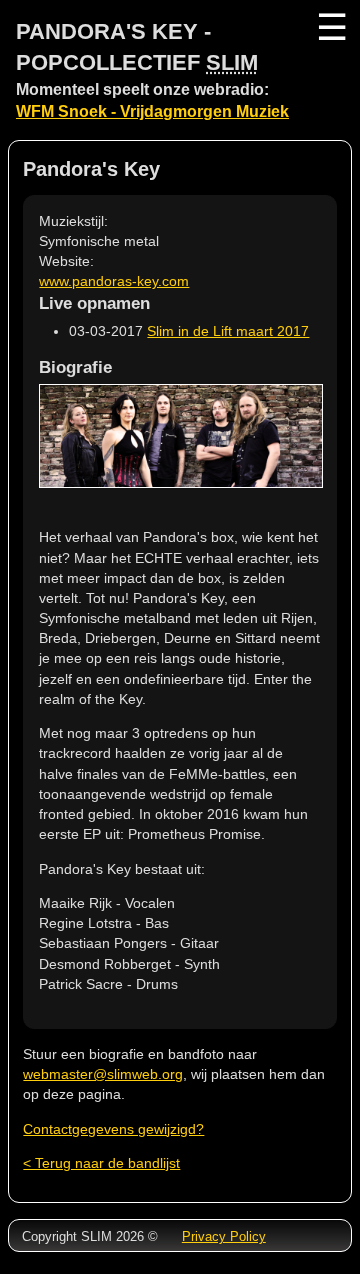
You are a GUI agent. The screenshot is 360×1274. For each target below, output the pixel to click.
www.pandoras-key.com (114, 281)
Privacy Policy (224, 1236)
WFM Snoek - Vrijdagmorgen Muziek (152, 111)
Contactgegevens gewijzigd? (113, 1129)
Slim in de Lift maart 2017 (228, 331)
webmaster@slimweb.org (103, 1074)
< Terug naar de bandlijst (101, 1163)
